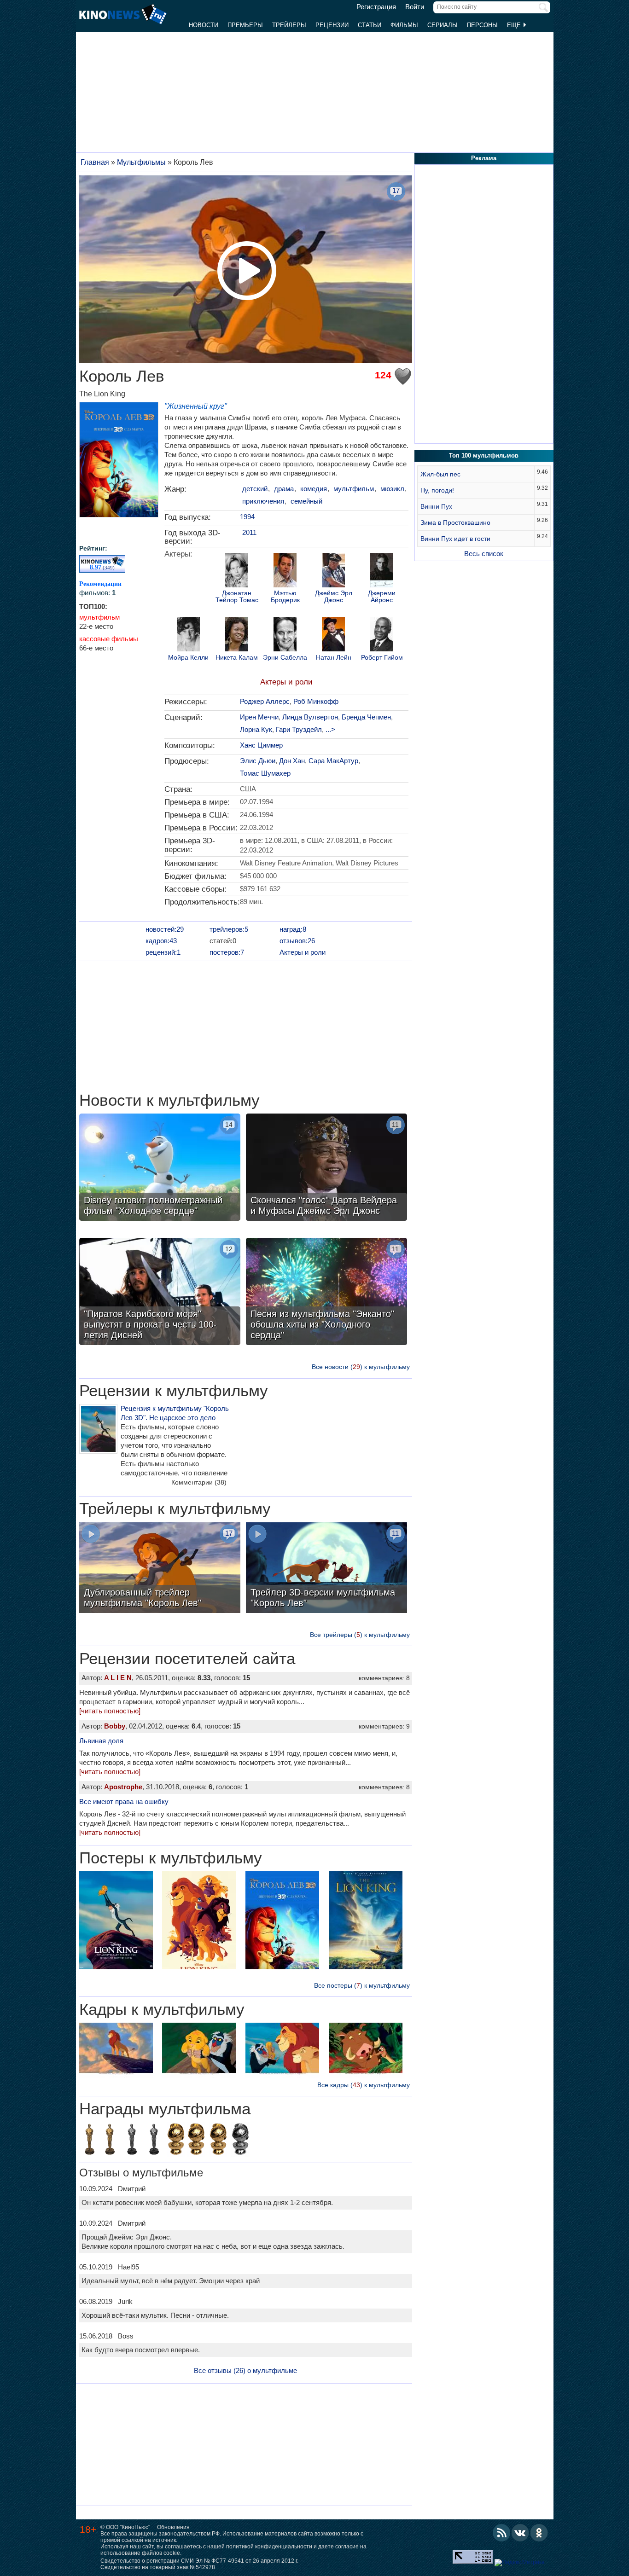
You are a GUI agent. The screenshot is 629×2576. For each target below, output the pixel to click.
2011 (249, 532)
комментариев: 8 (384, 1678)
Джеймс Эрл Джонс (334, 597)
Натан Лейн (334, 658)
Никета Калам (237, 658)
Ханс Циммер (261, 745)
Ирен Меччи (259, 717)
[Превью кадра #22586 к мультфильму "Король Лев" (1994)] (282, 2051)
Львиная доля (101, 1741)
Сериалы (443, 25)
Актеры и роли (286, 682)
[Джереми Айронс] (382, 571)
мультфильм (99, 617)
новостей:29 (165, 929)
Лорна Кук (256, 729)
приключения (263, 501)
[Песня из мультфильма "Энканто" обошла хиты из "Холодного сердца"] (326, 1293)
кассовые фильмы (109, 639)
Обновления (173, 2527)
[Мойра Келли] (188, 635)
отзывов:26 (297, 941)
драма (284, 489)
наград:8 (293, 929)
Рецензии (332, 25)
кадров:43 (161, 941)
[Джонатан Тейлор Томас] (237, 571)
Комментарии (199, 1482)
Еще (515, 25)
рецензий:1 (163, 952)
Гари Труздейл (299, 729)
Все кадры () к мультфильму (364, 2085)
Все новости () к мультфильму (361, 1367)
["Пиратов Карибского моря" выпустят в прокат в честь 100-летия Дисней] (160, 1293)
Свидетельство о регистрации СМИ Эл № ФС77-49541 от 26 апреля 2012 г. (199, 2561)
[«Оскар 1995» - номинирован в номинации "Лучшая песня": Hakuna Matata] (132, 2141)
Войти (415, 7)
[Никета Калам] (237, 635)
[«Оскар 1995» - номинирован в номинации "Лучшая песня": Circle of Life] (154, 2141)
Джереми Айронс (382, 597)
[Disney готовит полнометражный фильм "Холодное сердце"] (160, 1168)
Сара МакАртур (333, 761)
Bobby (115, 1726)
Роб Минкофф (316, 701)
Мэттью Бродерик (285, 597)
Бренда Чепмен (366, 717)
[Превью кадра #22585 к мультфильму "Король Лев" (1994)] (199, 2051)
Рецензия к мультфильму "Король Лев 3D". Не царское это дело (175, 1413)
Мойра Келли (188, 658)
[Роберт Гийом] (382, 635)
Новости (204, 25)
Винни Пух (436, 506)
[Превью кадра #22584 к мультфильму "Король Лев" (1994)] (116, 2051)
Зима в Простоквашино (455, 522)
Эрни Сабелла (285, 658)
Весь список (484, 554)
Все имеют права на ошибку (124, 1801)
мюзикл (392, 489)
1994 (247, 517)
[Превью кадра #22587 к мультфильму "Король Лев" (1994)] (366, 2051)
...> (330, 729)
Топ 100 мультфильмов (484, 455)
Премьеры (245, 25)
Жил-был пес (440, 474)
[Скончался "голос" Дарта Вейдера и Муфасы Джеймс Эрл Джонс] (326, 1168)
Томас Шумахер (265, 773)
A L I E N (118, 1678)
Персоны (482, 25)
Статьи (370, 25)
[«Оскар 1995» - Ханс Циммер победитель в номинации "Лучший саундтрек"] (89, 2141)
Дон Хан (292, 761)
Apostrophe (123, 1787)
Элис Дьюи (258, 761)
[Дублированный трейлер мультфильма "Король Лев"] (160, 1569)
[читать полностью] (110, 1711)
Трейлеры (289, 25)
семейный (306, 501)
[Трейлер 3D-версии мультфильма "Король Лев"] (326, 1569)
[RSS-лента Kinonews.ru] (501, 2533)
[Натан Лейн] (333, 635)
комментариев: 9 (384, 1726)
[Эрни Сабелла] (285, 635)
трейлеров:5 (229, 929)
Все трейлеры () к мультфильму (360, 1635)
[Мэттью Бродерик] (285, 571)
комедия (314, 489)
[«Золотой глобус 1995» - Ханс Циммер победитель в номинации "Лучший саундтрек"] (176, 2141)
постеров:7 (227, 952)
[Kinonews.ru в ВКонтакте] (520, 2533)
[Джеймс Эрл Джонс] (333, 571)
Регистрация (376, 7)
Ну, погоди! (437, 490)
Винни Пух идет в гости (455, 539)
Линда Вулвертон (310, 717)
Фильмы (404, 25)
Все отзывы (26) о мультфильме (245, 2370)
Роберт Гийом (382, 658)
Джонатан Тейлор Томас (237, 597)
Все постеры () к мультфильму (362, 1985)
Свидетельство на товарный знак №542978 (158, 2567)
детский (255, 489)
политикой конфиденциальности (269, 2547)
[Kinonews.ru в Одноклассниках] (539, 2533)
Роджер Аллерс (265, 701)
